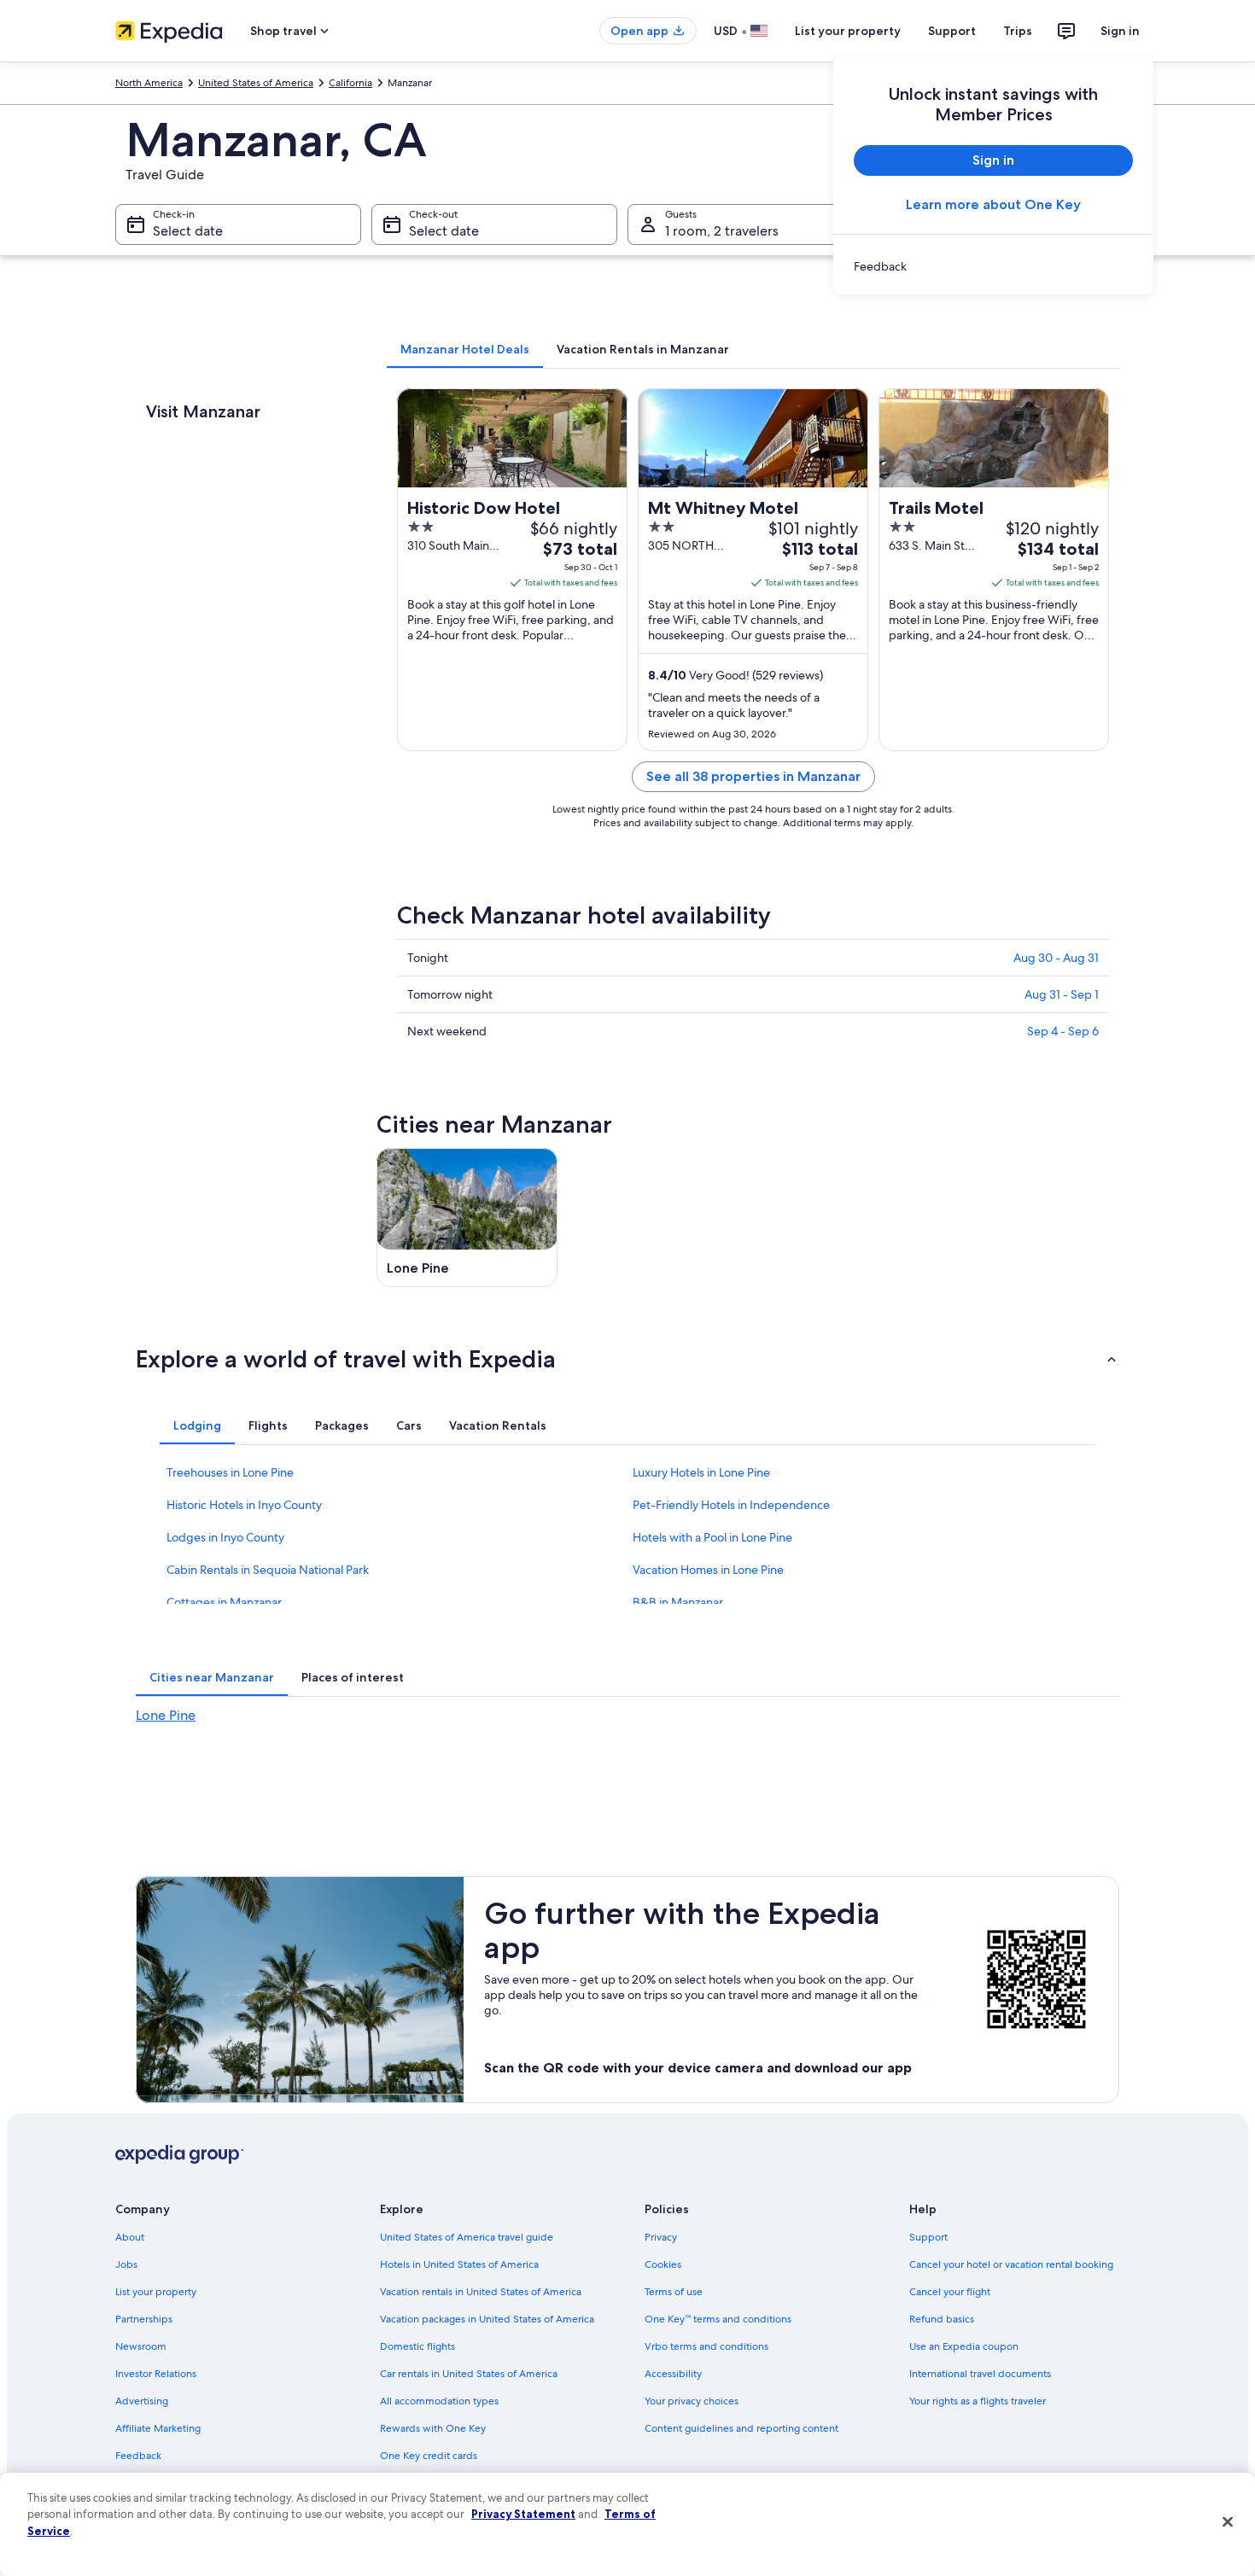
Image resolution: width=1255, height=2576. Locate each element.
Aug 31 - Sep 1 (1062, 994)
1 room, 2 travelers (722, 231)
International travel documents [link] (980, 2374)
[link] (993, 266)
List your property (848, 31)
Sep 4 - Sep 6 (1063, 1031)
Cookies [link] (663, 2264)
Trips (1018, 31)
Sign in (1120, 31)
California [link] (350, 83)
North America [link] (149, 83)
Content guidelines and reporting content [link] (741, 2428)
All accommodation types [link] (439, 2401)
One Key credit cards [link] (429, 2456)
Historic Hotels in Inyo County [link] (244, 1505)
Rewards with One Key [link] (433, 2428)
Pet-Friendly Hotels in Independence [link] (731, 1505)
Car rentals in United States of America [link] (469, 2374)
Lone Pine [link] (166, 1715)
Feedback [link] (138, 2456)
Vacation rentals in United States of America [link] (481, 2292)
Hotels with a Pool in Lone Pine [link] (712, 1537)
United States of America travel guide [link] (467, 2237)
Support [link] (928, 2237)
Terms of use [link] (674, 2292)
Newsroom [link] (141, 2346)
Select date (188, 231)
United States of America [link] (256, 83)
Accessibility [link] (673, 2374)
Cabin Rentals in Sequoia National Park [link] (268, 1570)
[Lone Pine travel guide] (467, 1218)
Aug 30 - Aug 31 (1056, 958)
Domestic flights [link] (417, 2346)
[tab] (465, 349)
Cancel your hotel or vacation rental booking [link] (1011, 2264)
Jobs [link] (126, 2264)
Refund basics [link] (942, 2319)
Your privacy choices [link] (692, 2401)
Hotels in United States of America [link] (459, 2264)
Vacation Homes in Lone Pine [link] (708, 1570)
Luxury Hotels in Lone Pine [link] (701, 1472)
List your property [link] (156, 2292)
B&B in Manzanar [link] (678, 1602)
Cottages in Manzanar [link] (224, 1602)
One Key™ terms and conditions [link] (718, 2319)
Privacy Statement (523, 2514)
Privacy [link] (661, 2237)
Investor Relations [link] (156, 2374)
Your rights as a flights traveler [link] (978, 2401)
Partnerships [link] (144, 2319)
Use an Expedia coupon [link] (964, 2346)
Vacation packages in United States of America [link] (487, 2319)
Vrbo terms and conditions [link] (706, 2346)
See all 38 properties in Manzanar (753, 776)
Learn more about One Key (993, 204)
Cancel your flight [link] (950, 2292)
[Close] (1228, 2522)
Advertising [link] (142, 2401)
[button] (627, 1359)
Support (952, 31)
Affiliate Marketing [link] (158, 2428)
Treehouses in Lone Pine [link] (230, 1472)
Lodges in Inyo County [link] (225, 1537)
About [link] (130, 2237)
